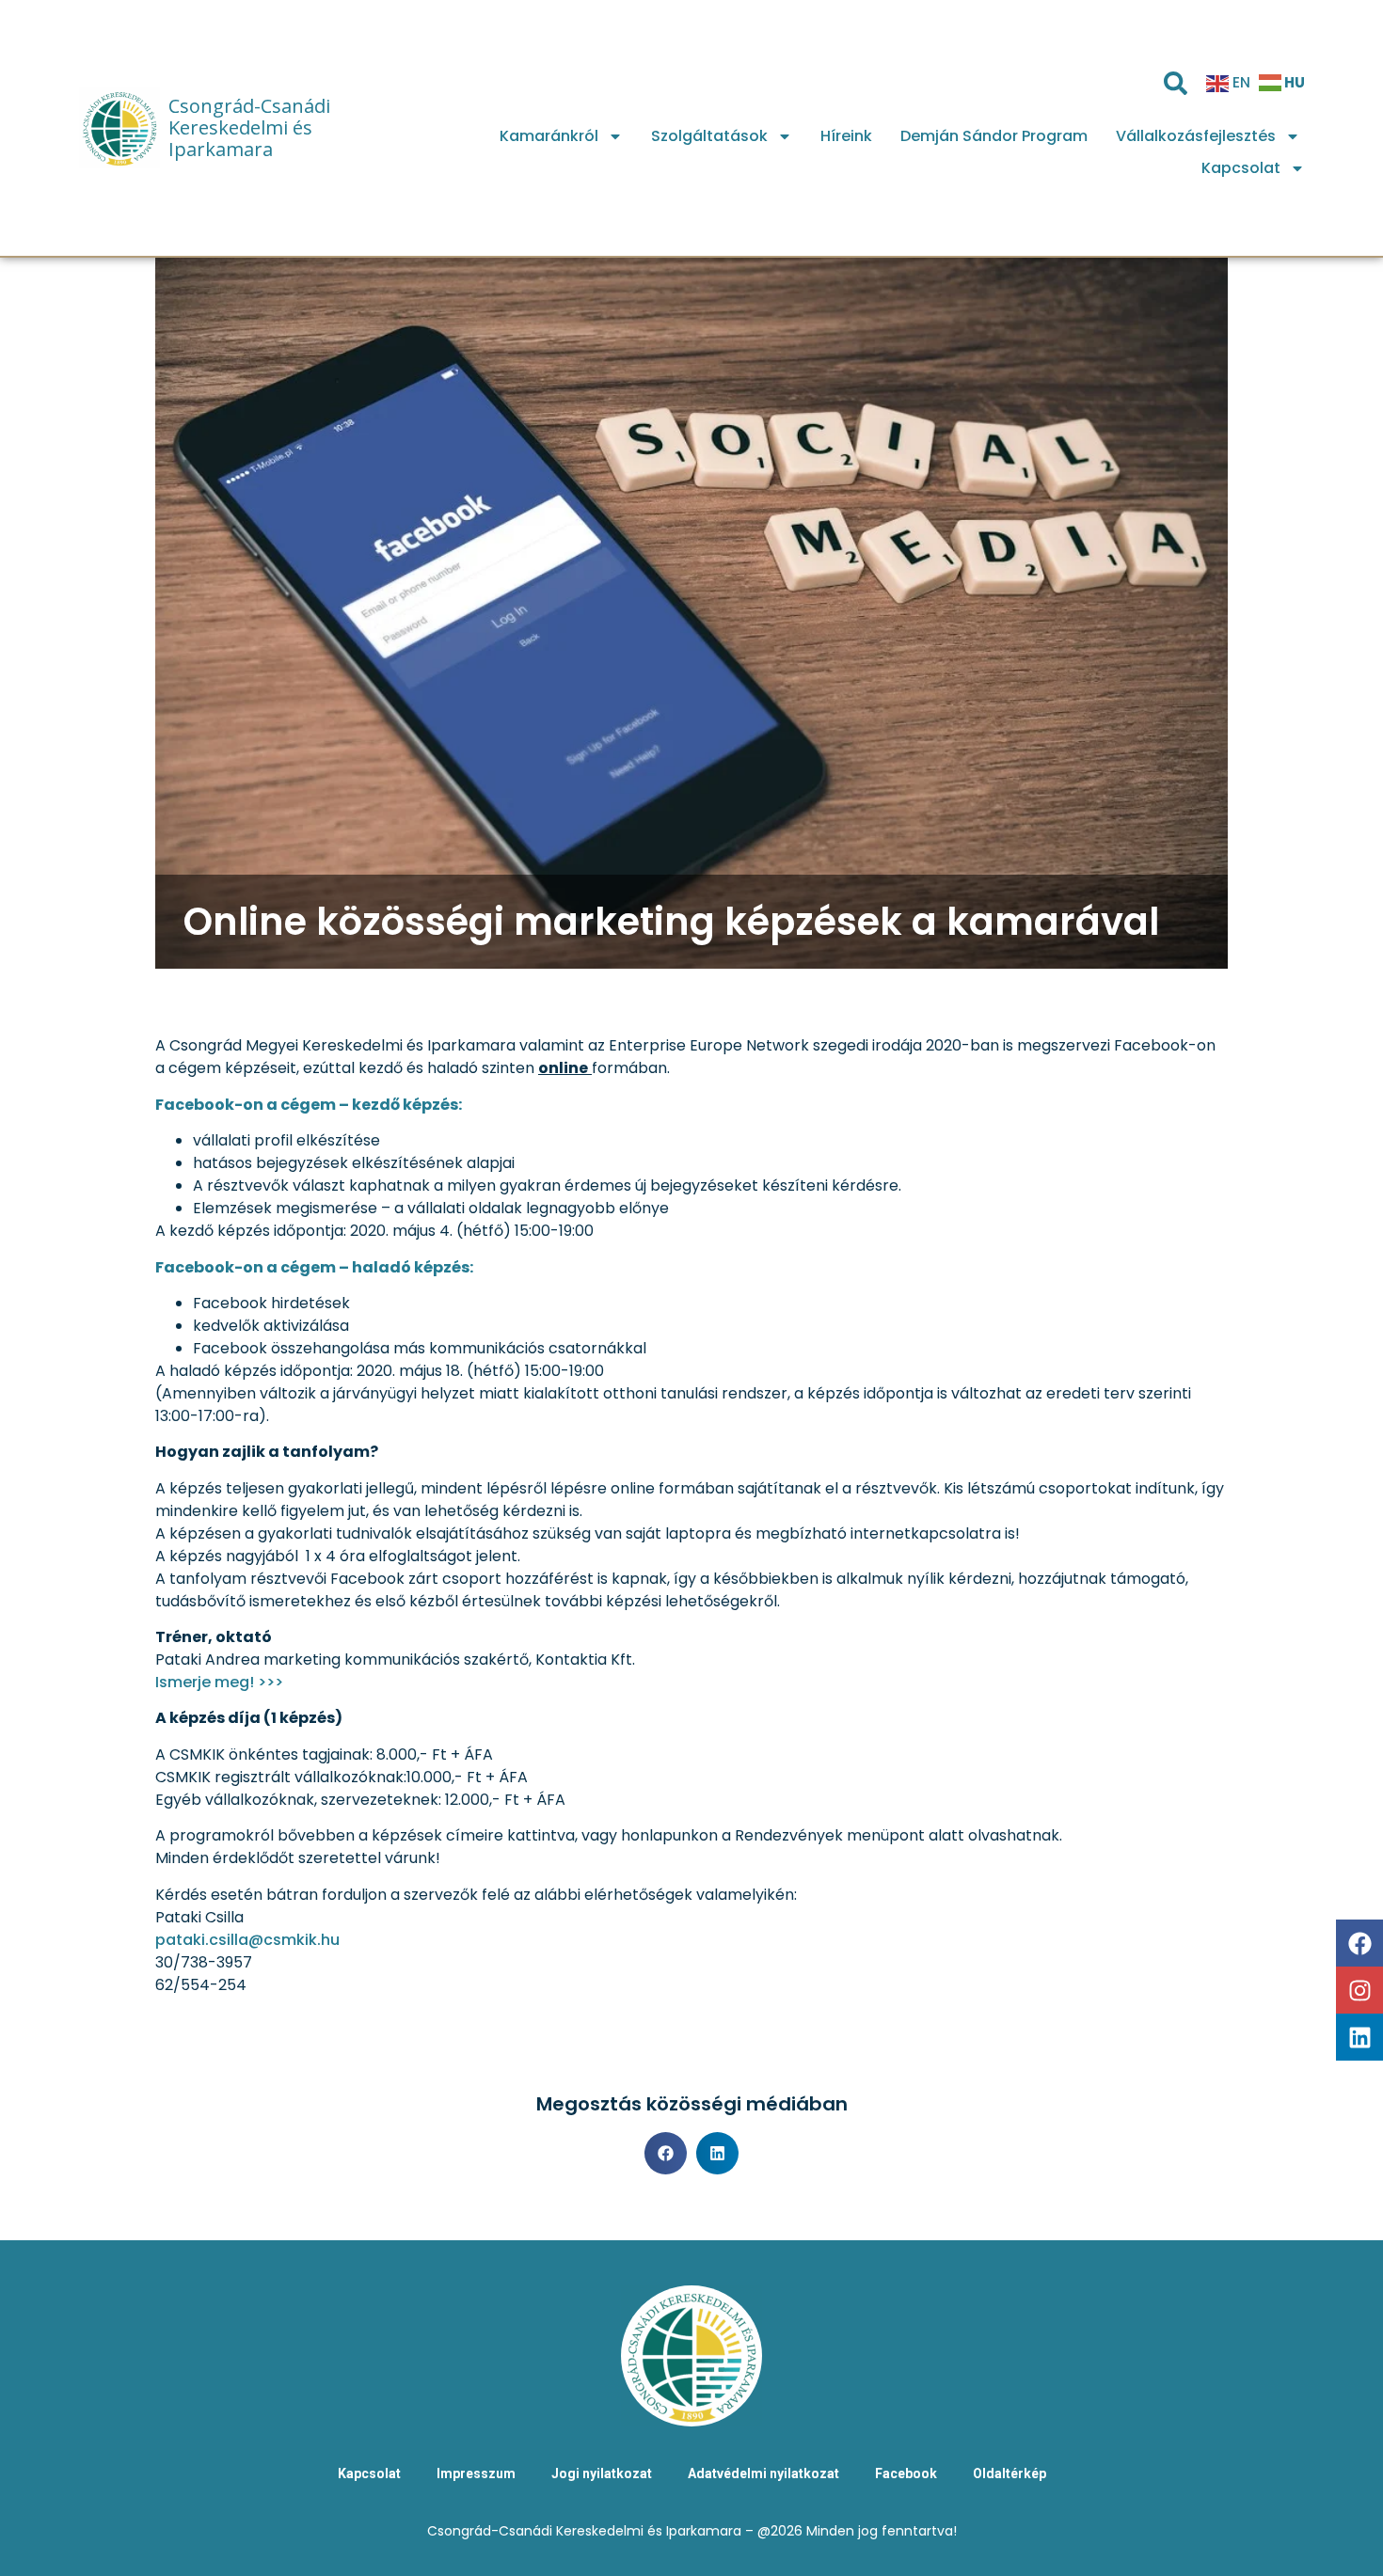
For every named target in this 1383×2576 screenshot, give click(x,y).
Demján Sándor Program (994, 136)
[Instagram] (1359, 1990)
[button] (666, 2153)
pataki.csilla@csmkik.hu (247, 1940)
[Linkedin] (1359, 2037)
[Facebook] (1359, 1943)
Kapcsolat (1241, 168)
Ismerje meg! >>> (219, 1682)
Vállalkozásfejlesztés (1196, 136)
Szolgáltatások (709, 136)
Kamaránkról (549, 136)
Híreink (846, 136)
